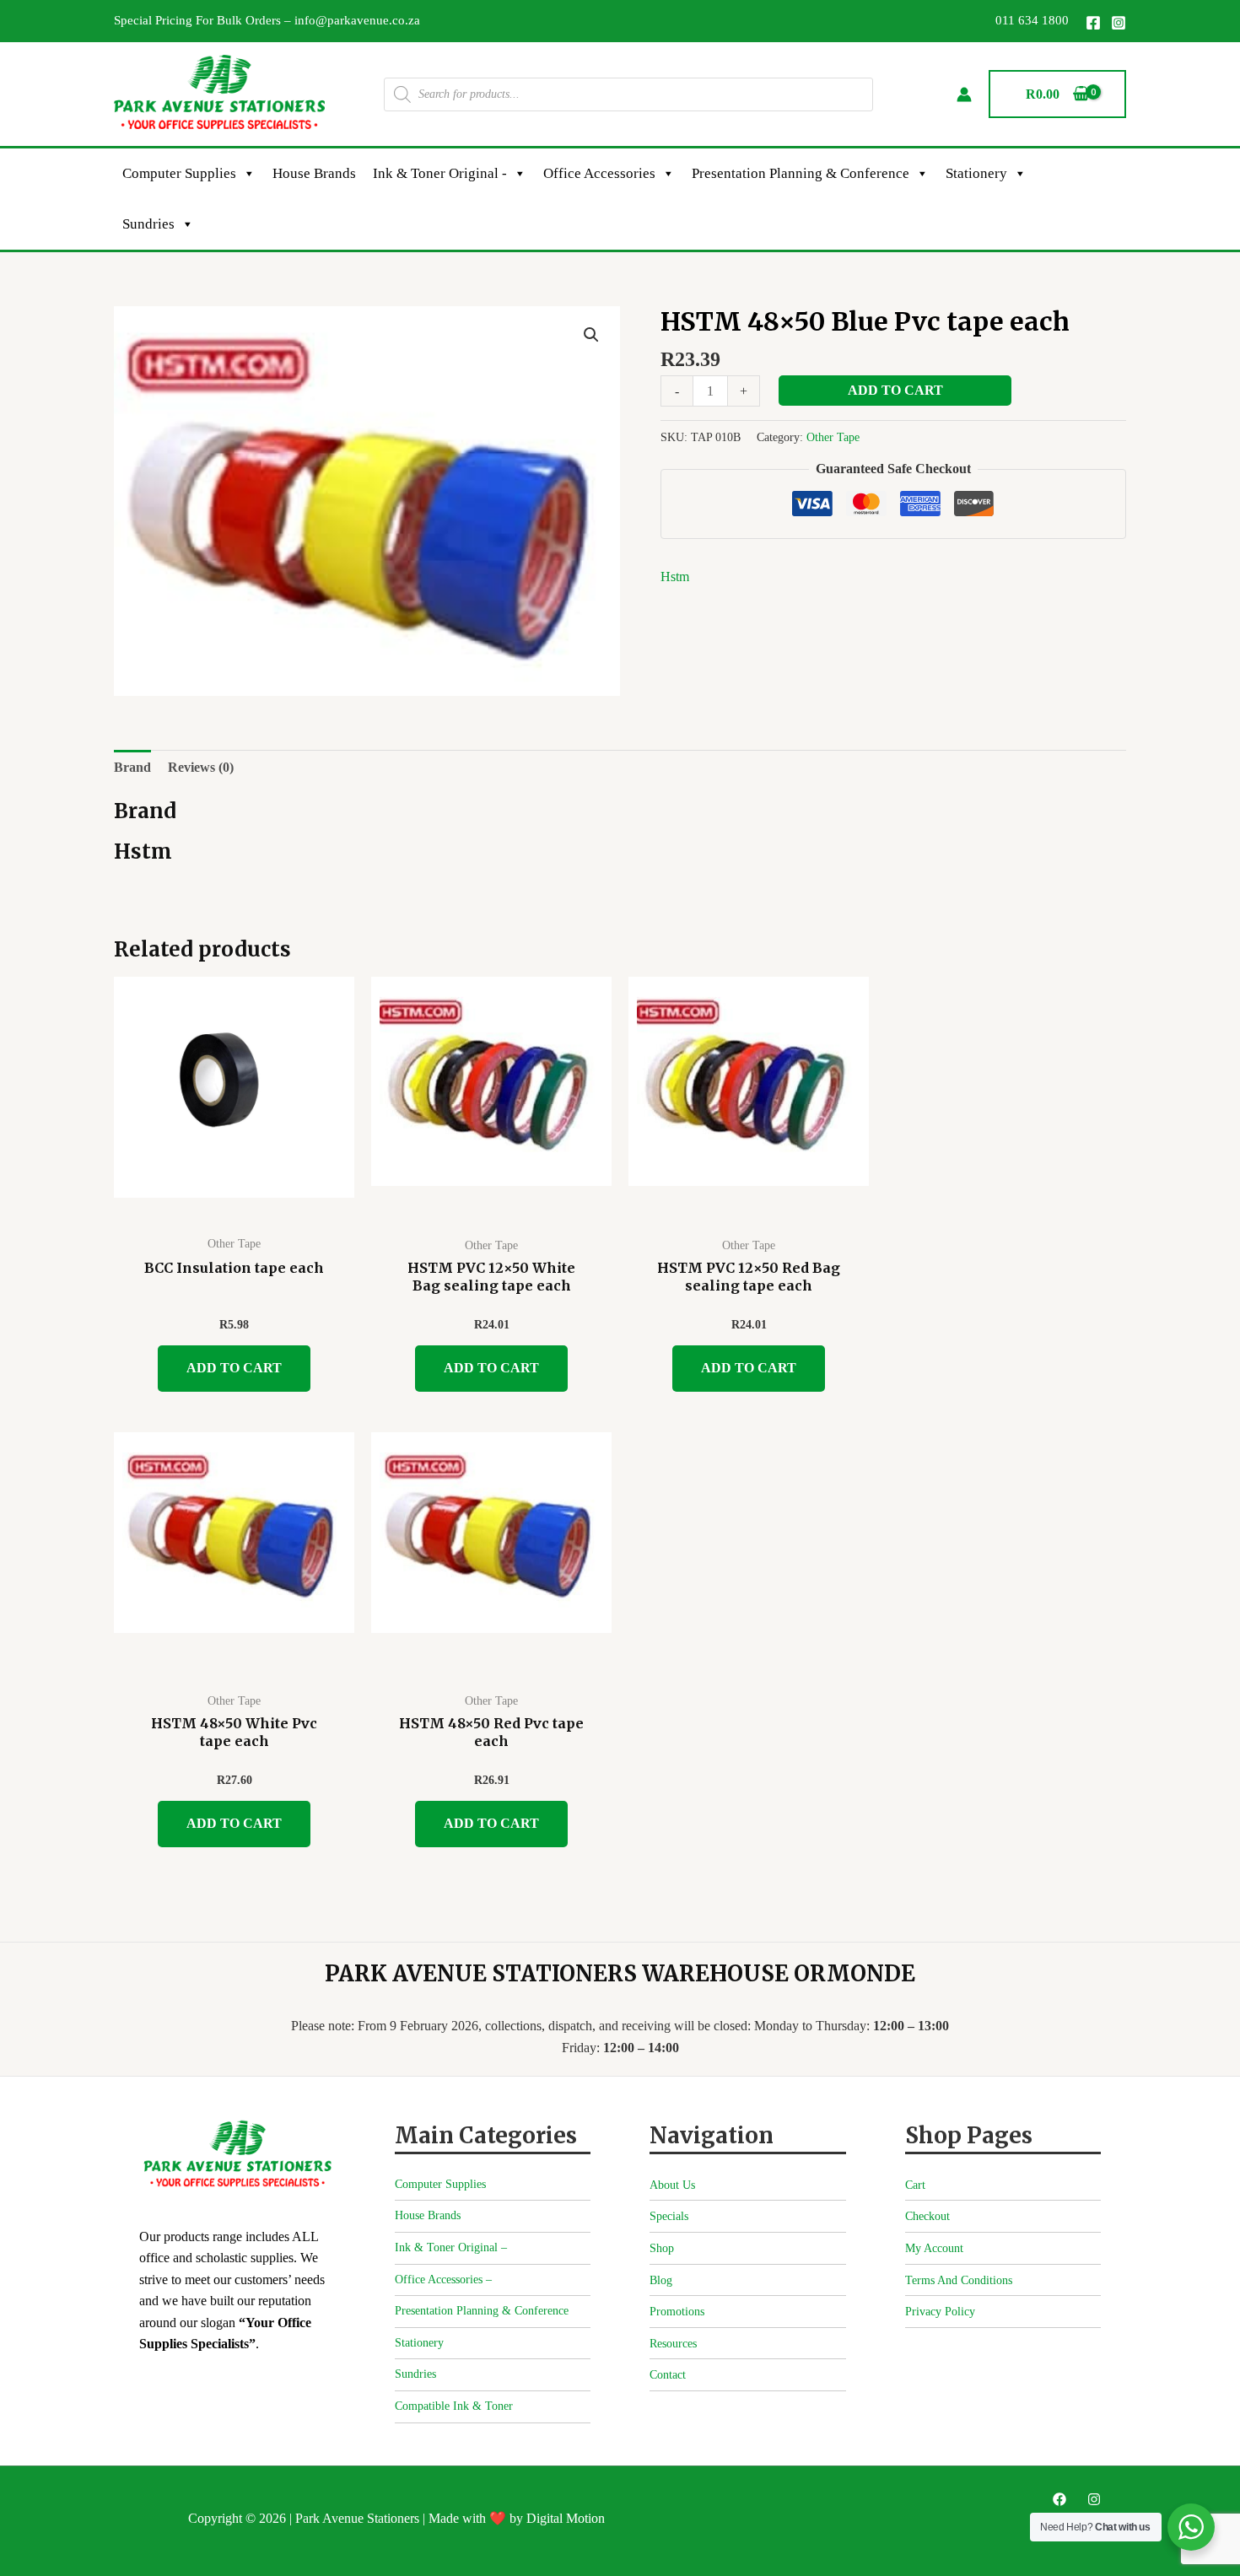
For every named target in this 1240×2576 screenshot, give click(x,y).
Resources (673, 2344)
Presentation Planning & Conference (801, 173)
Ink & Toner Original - (440, 173)
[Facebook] (1093, 23)
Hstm (675, 577)
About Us (672, 2185)
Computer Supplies (179, 173)
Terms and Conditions (959, 2280)
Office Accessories (599, 173)
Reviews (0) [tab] (201, 767)
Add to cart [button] (234, 1368)
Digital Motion (566, 2518)
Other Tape (833, 437)
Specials (669, 2216)
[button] (591, 335)
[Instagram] (1119, 23)
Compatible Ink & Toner (454, 2406)
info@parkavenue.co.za (357, 20)
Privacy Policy (940, 2312)
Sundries (148, 224)
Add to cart (895, 390)
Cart (915, 2185)
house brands (314, 173)
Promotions (677, 2312)
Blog (661, 2280)
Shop (662, 2248)
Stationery (976, 173)
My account (934, 2248)
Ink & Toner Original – (451, 2247)
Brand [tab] (132, 767)
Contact (668, 2375)
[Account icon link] (964, 94)
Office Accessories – (443, 2280)
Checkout (927, 2216)
